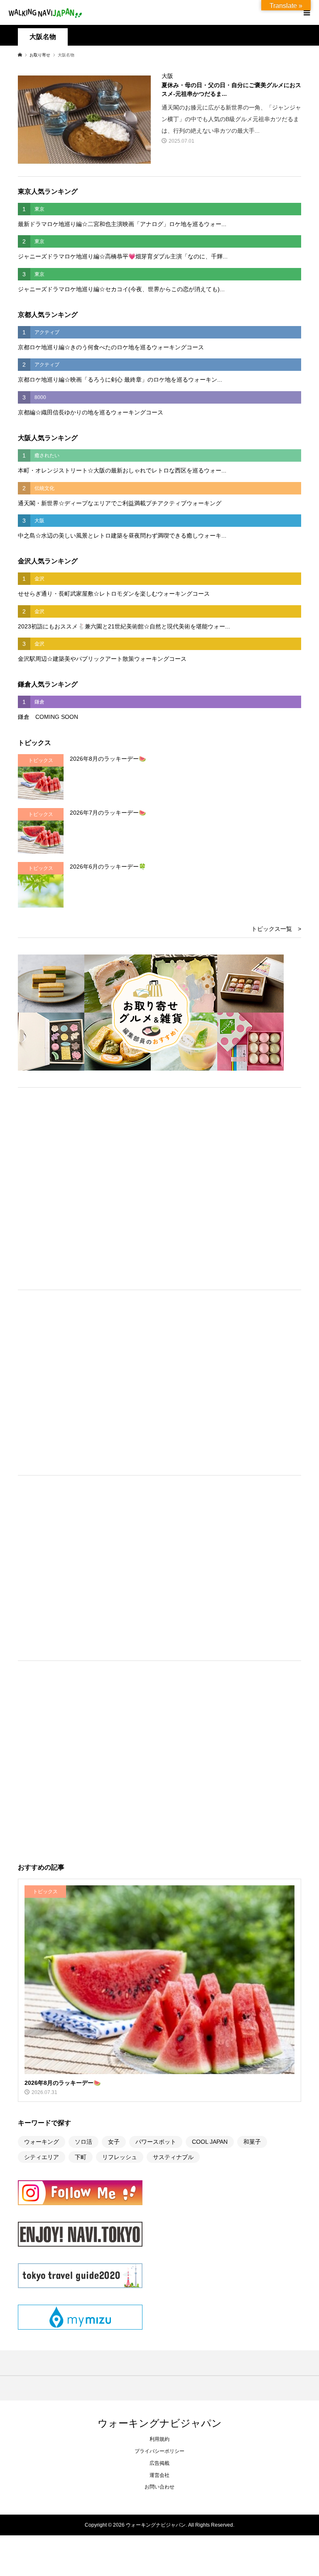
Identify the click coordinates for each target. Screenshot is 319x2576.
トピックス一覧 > (276, 929)
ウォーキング (42, 2142)
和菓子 (252, 2142)
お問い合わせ (159, 2487)
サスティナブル (173, 2157)
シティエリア (42, 2157)
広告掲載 (159, 2463)
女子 (114, 2142)
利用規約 (159, 2439)
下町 (81, 2157)
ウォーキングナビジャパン (160, 2423)
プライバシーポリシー (159, 2451)
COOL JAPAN (210, 2142)
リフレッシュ (120, 2157)
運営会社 (159, 2475)
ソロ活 (83, 2142)
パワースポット (156, 2142)
